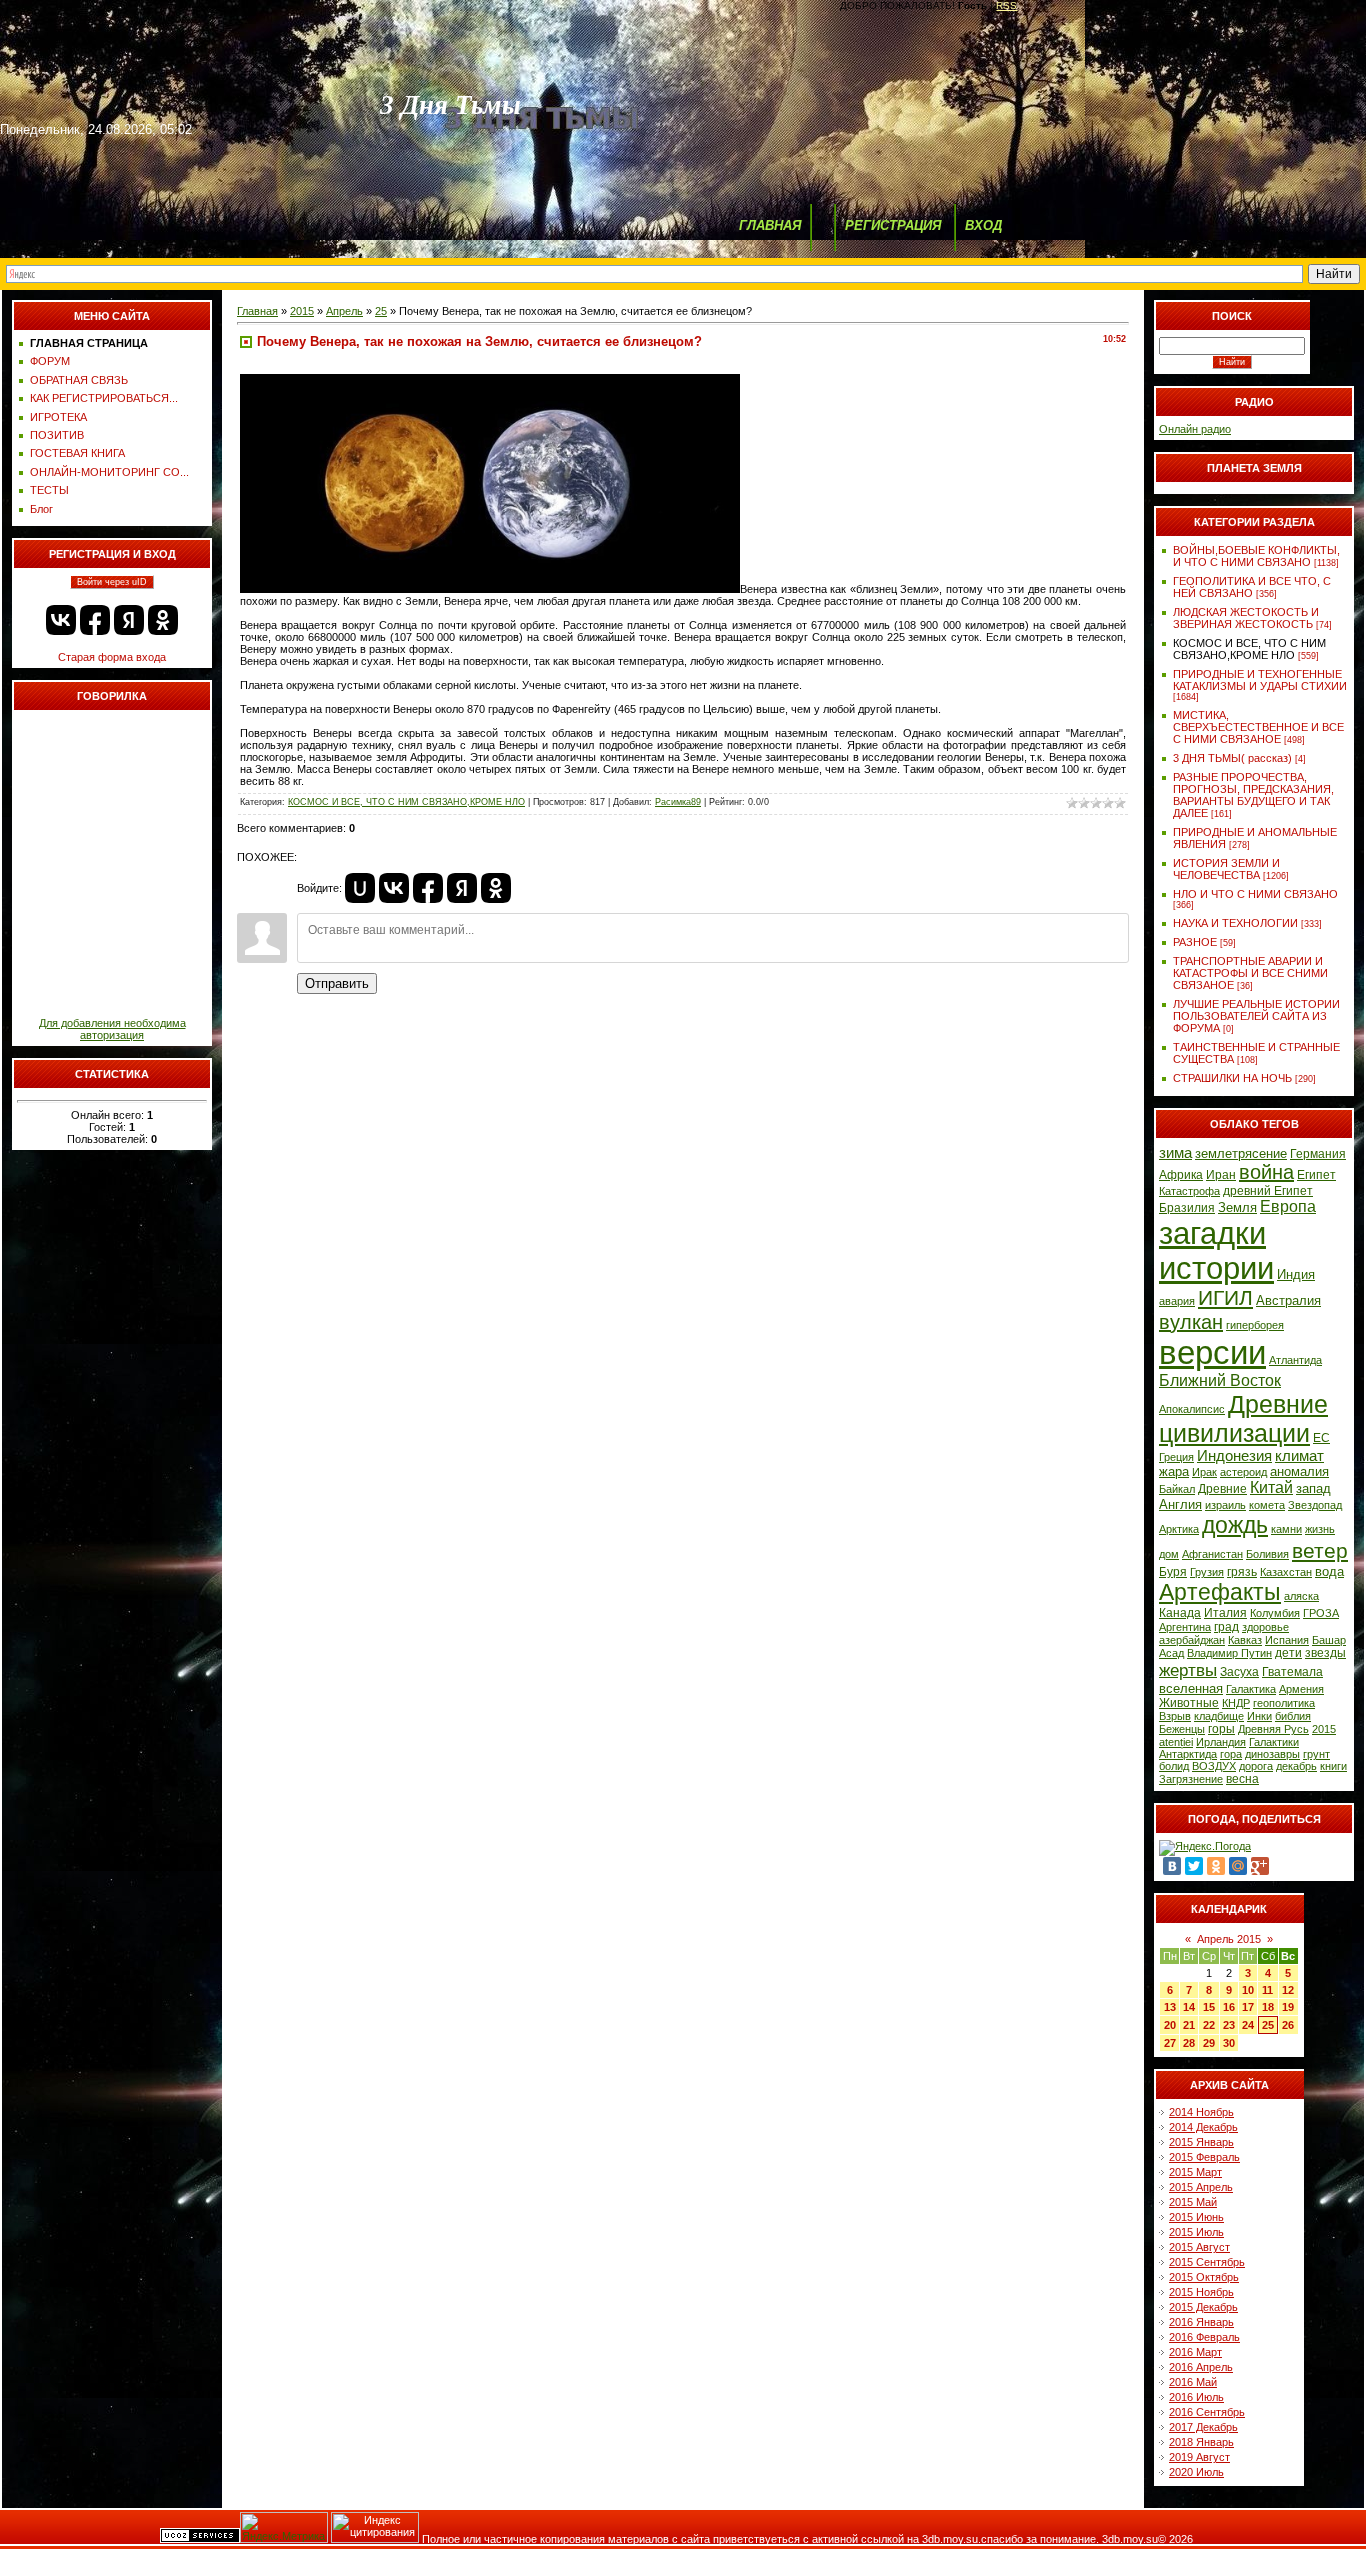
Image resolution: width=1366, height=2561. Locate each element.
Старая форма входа (112, 657)
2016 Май (1193, 2382)
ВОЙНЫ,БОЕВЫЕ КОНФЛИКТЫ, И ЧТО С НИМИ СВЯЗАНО (1256, 556)
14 (1189, 2007)
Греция (1176, 1457)
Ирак (1204, 1472)
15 (1209, 2007)
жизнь (1320, 1529)
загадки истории (1216, 1250)
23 (1229, 2025)
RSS (1006, 5)
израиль (1225, 1505)
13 (1170, 2007)
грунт (1316, 1754)
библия (1293, 1716)
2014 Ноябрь (1201, 2112)
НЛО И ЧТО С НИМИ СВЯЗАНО (1255, 894)
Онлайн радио (1195, 429)
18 (1268, 2007)
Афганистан (1212, 1554)
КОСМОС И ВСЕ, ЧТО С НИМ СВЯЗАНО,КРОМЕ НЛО (406, 802)
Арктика (1179, 1529)
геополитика (1284, 1703)
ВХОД (983, 225)
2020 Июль (1196, 2472)
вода (1329, 1571)
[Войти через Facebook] (95, 620)
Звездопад (1315, 1505)
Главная (257, 311)
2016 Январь (1201, 2322)
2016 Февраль (1204, 2337)
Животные (1189, 1703)
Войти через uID (112, 582)
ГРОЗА (1321, 1613)
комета (1267, 1505)
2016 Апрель (1201, 2367)
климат (1299, 1456)
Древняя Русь (1273, 1729)
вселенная (1191, 1688)
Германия (1318, 1154)
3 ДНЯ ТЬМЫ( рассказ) (1232, 758)
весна (1242, 1779)
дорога (1256, 1766)
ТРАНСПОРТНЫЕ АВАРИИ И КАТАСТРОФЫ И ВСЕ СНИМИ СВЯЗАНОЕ (1250, 973)
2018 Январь (1201, 2442)
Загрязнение (1191, 1779)
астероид (1243, 1472)
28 (1189, 2043)
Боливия (1267, 1554)
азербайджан (1192, 1640)
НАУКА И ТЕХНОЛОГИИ (1235, 923)
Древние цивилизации (1243, 1418)
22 (1209, 2025)
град (1226, 1627)
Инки (1259, 1716)
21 (1189, 2025)
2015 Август (1199, 2247)
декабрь (1296, 1766)
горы (1221, 1729)
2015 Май (1193, 2202)
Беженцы (1182, 1729)
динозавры (1272, 1754)
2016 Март (1195, 2352)
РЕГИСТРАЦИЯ (893, 225)
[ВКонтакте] (1172, 1866)
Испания (1287, 1640)
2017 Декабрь (1203, 2427)
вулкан (1191, 1322)
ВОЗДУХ (1214, 1766)
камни (1286, 1529)
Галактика (1251, 1689)
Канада (1180, 1613)
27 (1170, 2043)
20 (1170, 2025)
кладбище (1219, 1716)
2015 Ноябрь (1201, 2292)
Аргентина (1185, 1627)
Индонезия (1234, 1456)
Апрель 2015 (1229, 1939)
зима (1175, 1153)
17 (1248, 2007)
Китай (1271, 1487)
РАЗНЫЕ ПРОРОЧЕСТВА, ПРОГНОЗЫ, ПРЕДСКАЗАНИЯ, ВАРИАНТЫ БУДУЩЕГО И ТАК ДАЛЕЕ (1253, 795)
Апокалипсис (1192, 1409)
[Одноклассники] (1216, 1866)
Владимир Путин (1229, 1653)
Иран (1221, 1175)
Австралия (1288, 1300)
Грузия (1207, 1572)
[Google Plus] (1260, 1866)
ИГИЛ (1225, 1298)
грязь (1242, 1572)
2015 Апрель (1201, 2187)
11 (1267, 1990)
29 (1209, 2043)
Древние (1222, 1489)
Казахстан (1286, 1572)
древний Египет (1268, 1191)
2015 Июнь (1196, 2217)
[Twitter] (1194, 1866)
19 (1288, 2007)
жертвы (1188, 1670)
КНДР (1236, 1703)
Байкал (1177, 1489)
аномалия (1299, 1471)
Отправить (337, 983)
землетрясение (1241, 1153)
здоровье (1265, 1627)
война (1266, 1172)
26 (1288, 2025)
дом (1169, 1554)
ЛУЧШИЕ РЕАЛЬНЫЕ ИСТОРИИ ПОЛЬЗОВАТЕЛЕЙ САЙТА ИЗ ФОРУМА (1256, 1016)
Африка (1181, 1175)
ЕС (1321, 1438)
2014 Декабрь (1203, 2127)
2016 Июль (1196, 2397)
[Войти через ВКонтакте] (61, 620)
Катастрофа (1189, 1191)
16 (1229, 2007)
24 (1248, 2025)
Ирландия (1221, 1742)
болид (1174, 1766)
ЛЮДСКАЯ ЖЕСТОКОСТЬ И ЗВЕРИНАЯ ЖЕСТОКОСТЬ (1246, 618)
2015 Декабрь (1203, 2307)
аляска (1301, 1596)
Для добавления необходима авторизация (112, 1029)
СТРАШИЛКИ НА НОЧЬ (1232, 1078)
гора (1231, 1754)
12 (1288, 1990)
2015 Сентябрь (1207, 2262)
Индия (1296, 1274)
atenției (1176, 1742)
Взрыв (1175, 1716)
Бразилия (1187, 1208)
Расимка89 (678, 802)
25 (381, 311)
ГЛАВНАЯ (770, 225)
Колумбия (1275, 1613)
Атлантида (1295, 1360)
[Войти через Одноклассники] (163, 620)
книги (1333, 1766)
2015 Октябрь (1204, 2277)
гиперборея (1255, 1325)
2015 (302, 311)
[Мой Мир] (1238, 1866)
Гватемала (1292, 1672)
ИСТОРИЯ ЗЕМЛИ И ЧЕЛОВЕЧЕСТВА (1226, 869)
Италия (1225, 1613)
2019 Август (1199, 2457)
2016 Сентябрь (1207, 2412)
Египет (1316, 1175)
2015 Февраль (1204, 2157)
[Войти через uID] (360, 888)
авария (1177, 1301)
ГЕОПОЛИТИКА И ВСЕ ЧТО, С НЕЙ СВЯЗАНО (1252, 587)
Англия (1180, 1504)
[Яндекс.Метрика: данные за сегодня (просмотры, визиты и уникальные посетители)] (284, 2527)
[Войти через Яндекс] (129, 620)
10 (1248, 1990)
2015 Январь (1201, 2142)
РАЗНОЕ (1195, 942)
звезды (1325, 1653)
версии (1212, 1352)
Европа (1288, 1206)
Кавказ (1245, 1640)
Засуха (1239, 1672)
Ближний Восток (1220, 1380)
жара (1174, 1471)
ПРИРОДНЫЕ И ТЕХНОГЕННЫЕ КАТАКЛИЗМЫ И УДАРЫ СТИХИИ (1260, 680)
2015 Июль (1196, 2232)
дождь (1235, 1525)
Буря (1173, 1572)
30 (1229, 2043)
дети (1288, 1653)
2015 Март (1195, 2172)
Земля (1237, 1207)
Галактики (1274, 1742)
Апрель (344, 311)
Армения (1301, 1689)
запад (1313, 1488)
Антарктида (1188, 1754)
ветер (1320, 1551)
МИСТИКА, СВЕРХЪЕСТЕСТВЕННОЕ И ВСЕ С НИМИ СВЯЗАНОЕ (1258, 727)
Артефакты (1220, 1592)
